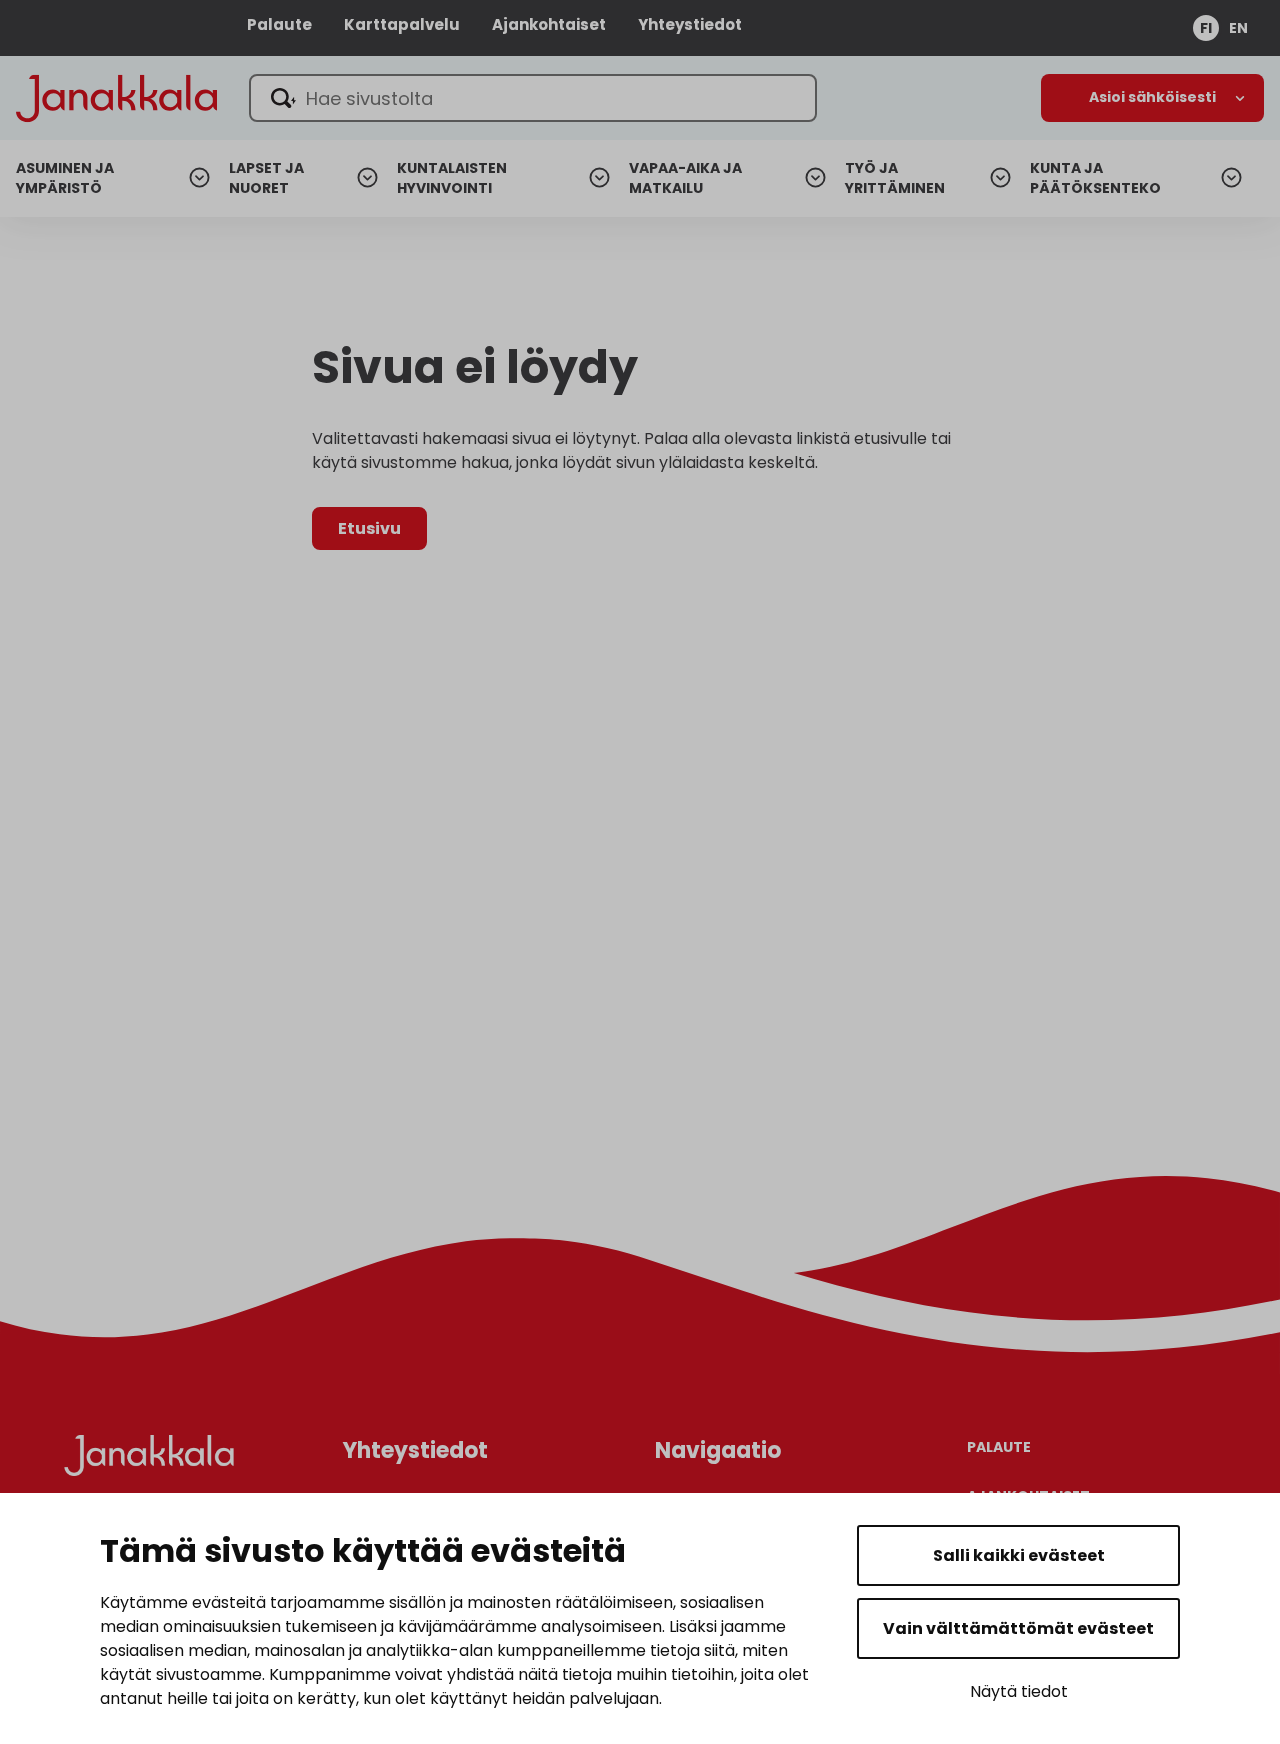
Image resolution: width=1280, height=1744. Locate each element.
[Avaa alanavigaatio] (1152, 98)
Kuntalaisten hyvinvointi (452, 178)
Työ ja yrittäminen (895, 178)
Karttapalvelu (402, 24)
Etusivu (369, 528)
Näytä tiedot (1019, 1691)
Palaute (279, 24)
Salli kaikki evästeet (1019, 1555)
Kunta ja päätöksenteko (1095, 178)
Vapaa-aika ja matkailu (685, 178)
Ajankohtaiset (549, 24)
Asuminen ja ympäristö (65, 178)
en (1238, 28)
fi (1206, 28)
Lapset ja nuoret (266, 178)
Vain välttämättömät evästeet (1018, 1628)
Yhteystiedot (690, 24)
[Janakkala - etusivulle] (116, 96)
